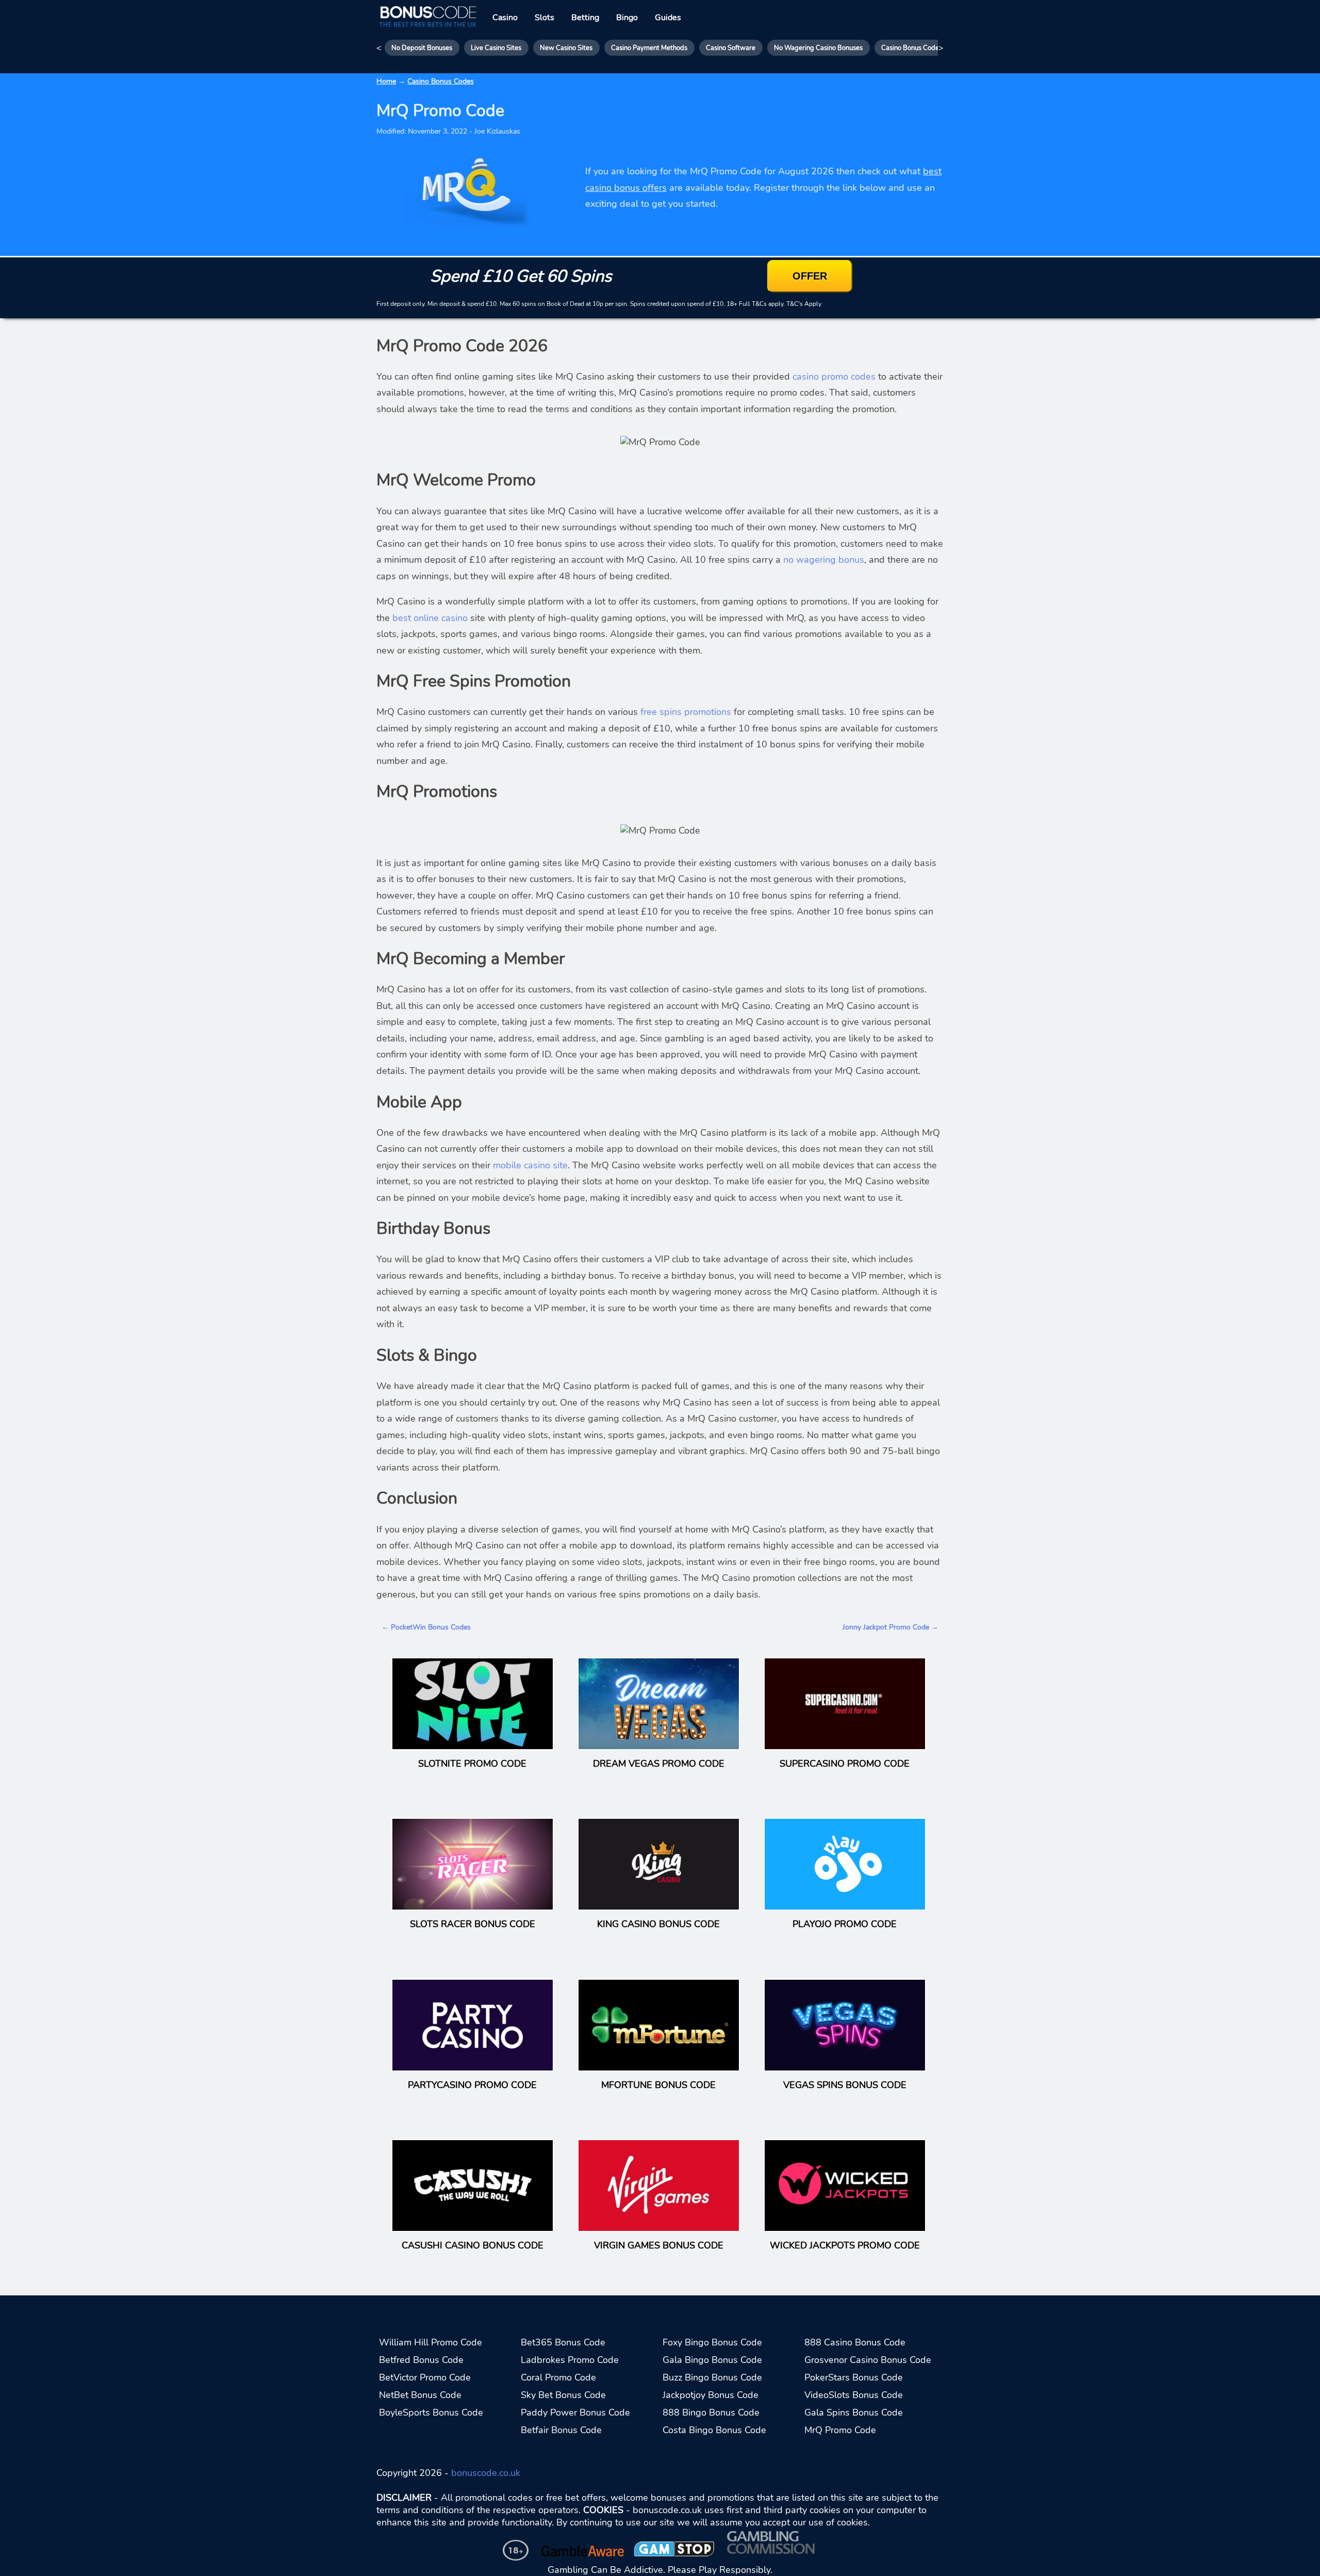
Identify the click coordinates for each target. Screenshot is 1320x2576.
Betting (585, 18)
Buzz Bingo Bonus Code (712, 2377)
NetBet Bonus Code (420, 2395)
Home (386, 81)
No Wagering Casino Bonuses (818, 48)
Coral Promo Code (558, 2377)
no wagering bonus (824, 560)
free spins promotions (686, 712)
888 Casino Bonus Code (855, 2342)
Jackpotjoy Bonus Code (711, 2395)
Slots (544, 18)
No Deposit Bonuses (422, 48)
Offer (810, 275)
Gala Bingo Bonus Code (712, 2360)
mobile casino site (530, 1165)
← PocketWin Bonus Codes (426, 1627)
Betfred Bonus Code (421, 2360)
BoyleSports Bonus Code (431, 2412)
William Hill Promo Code (431, 2342)
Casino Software (731, 48)
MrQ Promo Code (840, 2430)
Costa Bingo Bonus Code (714, 2430)
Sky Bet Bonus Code (563, 2395)
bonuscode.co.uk (486, 2473)
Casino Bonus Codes (912, 48)
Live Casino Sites (496, 48)
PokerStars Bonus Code (854, 2377)
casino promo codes (834, 377)
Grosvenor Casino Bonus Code (868, 2360)
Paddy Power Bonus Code (575, 2412)
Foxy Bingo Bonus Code (712, 2342)
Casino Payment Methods (649, 48)
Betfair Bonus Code (561, 2430)
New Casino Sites (566, 48)
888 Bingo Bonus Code (711, 2412)
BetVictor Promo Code (425, 2377)
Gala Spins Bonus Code (854, 2412)
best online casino (430, 618)
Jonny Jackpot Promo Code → (890, 1627)
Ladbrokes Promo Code (570, 2360)
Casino (505, 18)
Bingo (627, 18)
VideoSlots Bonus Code (854, 2395)
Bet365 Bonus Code (563, 2342)
